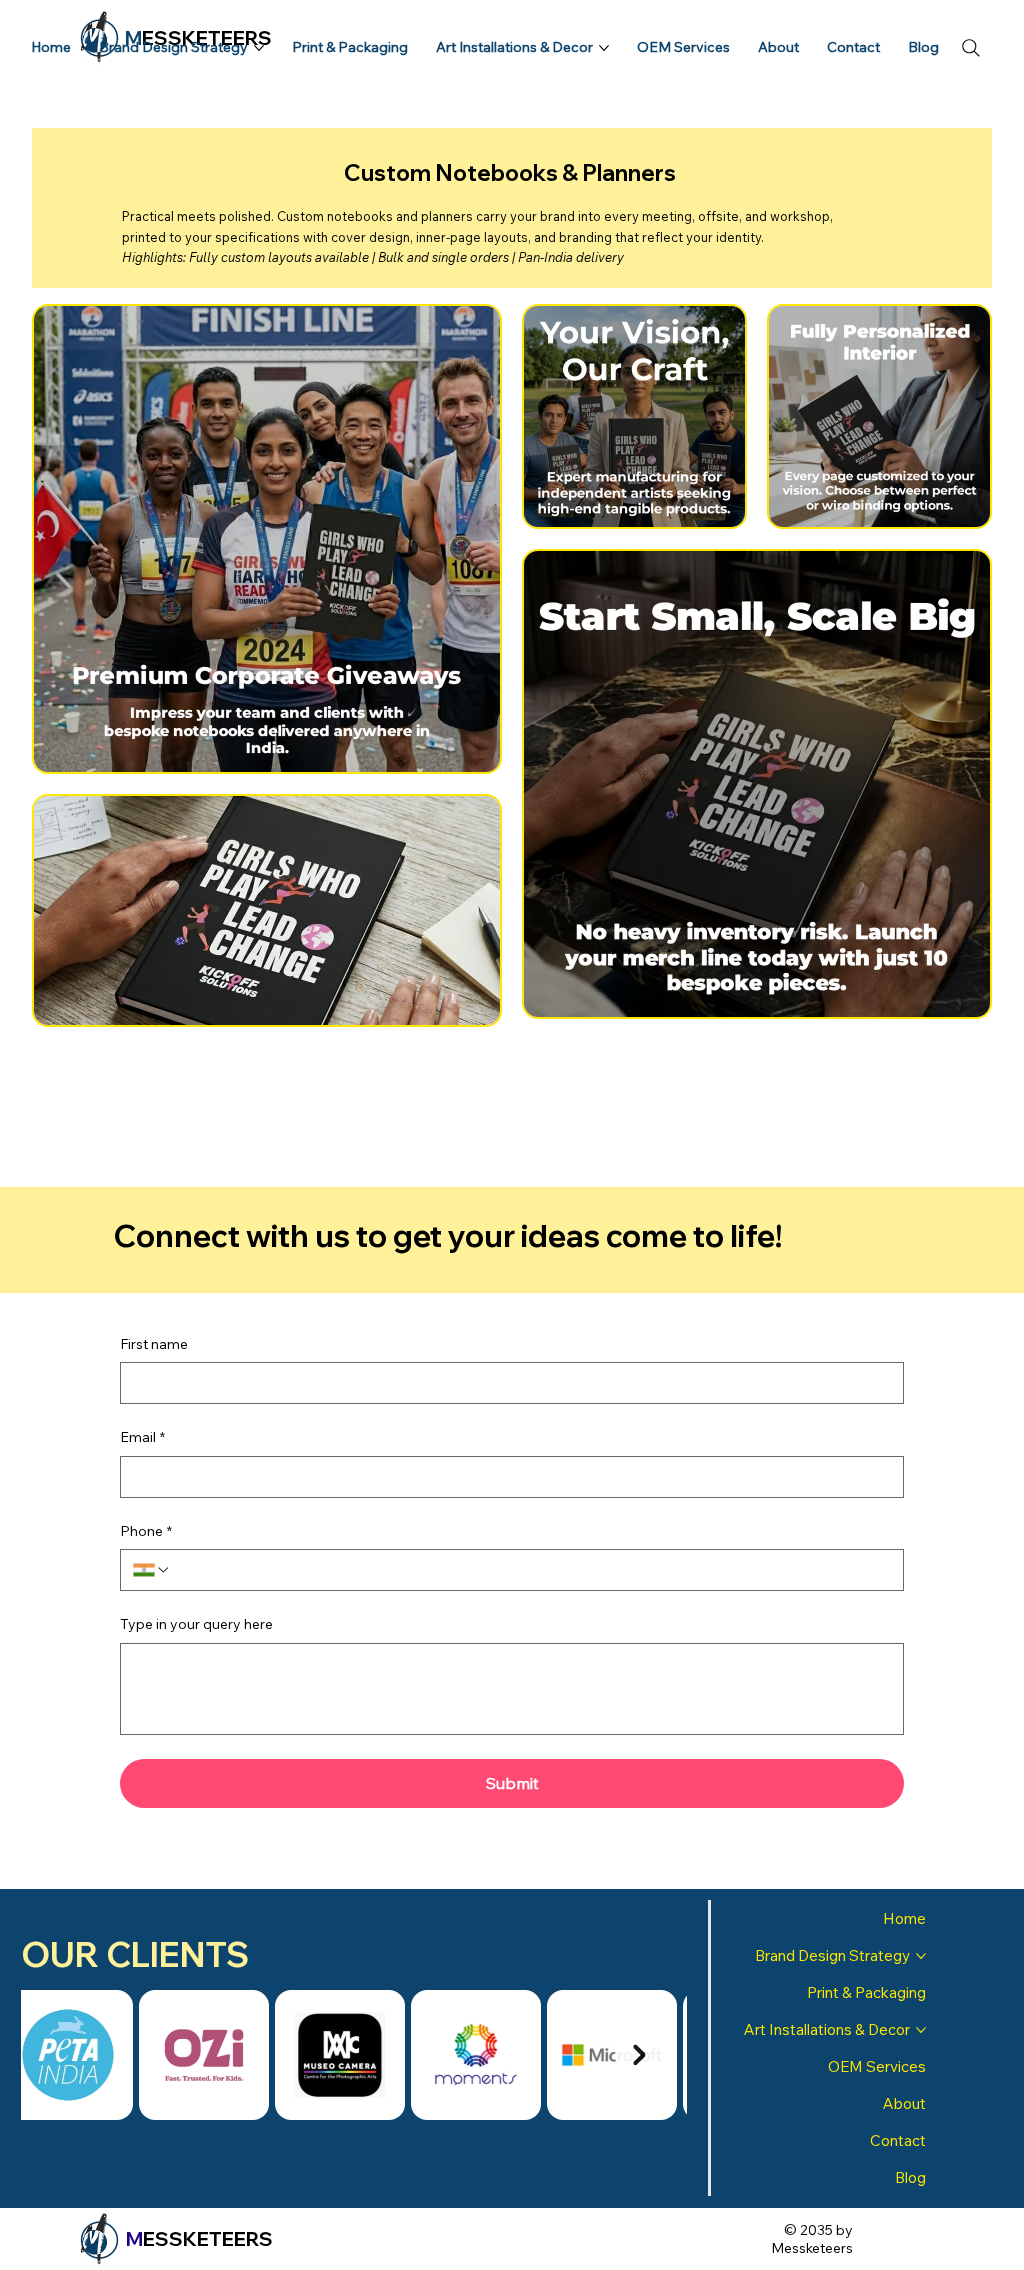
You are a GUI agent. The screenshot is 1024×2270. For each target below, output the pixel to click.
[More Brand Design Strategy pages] (259, 48)
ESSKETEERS (199, 2238)
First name (154, 1344)
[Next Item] (640, 2055)
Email (142, 1437)
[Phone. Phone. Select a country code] (152, 1570)
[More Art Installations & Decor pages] (604, 48)
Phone (146, 1531)
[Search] (971, 48)
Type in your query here (196, 1624)
